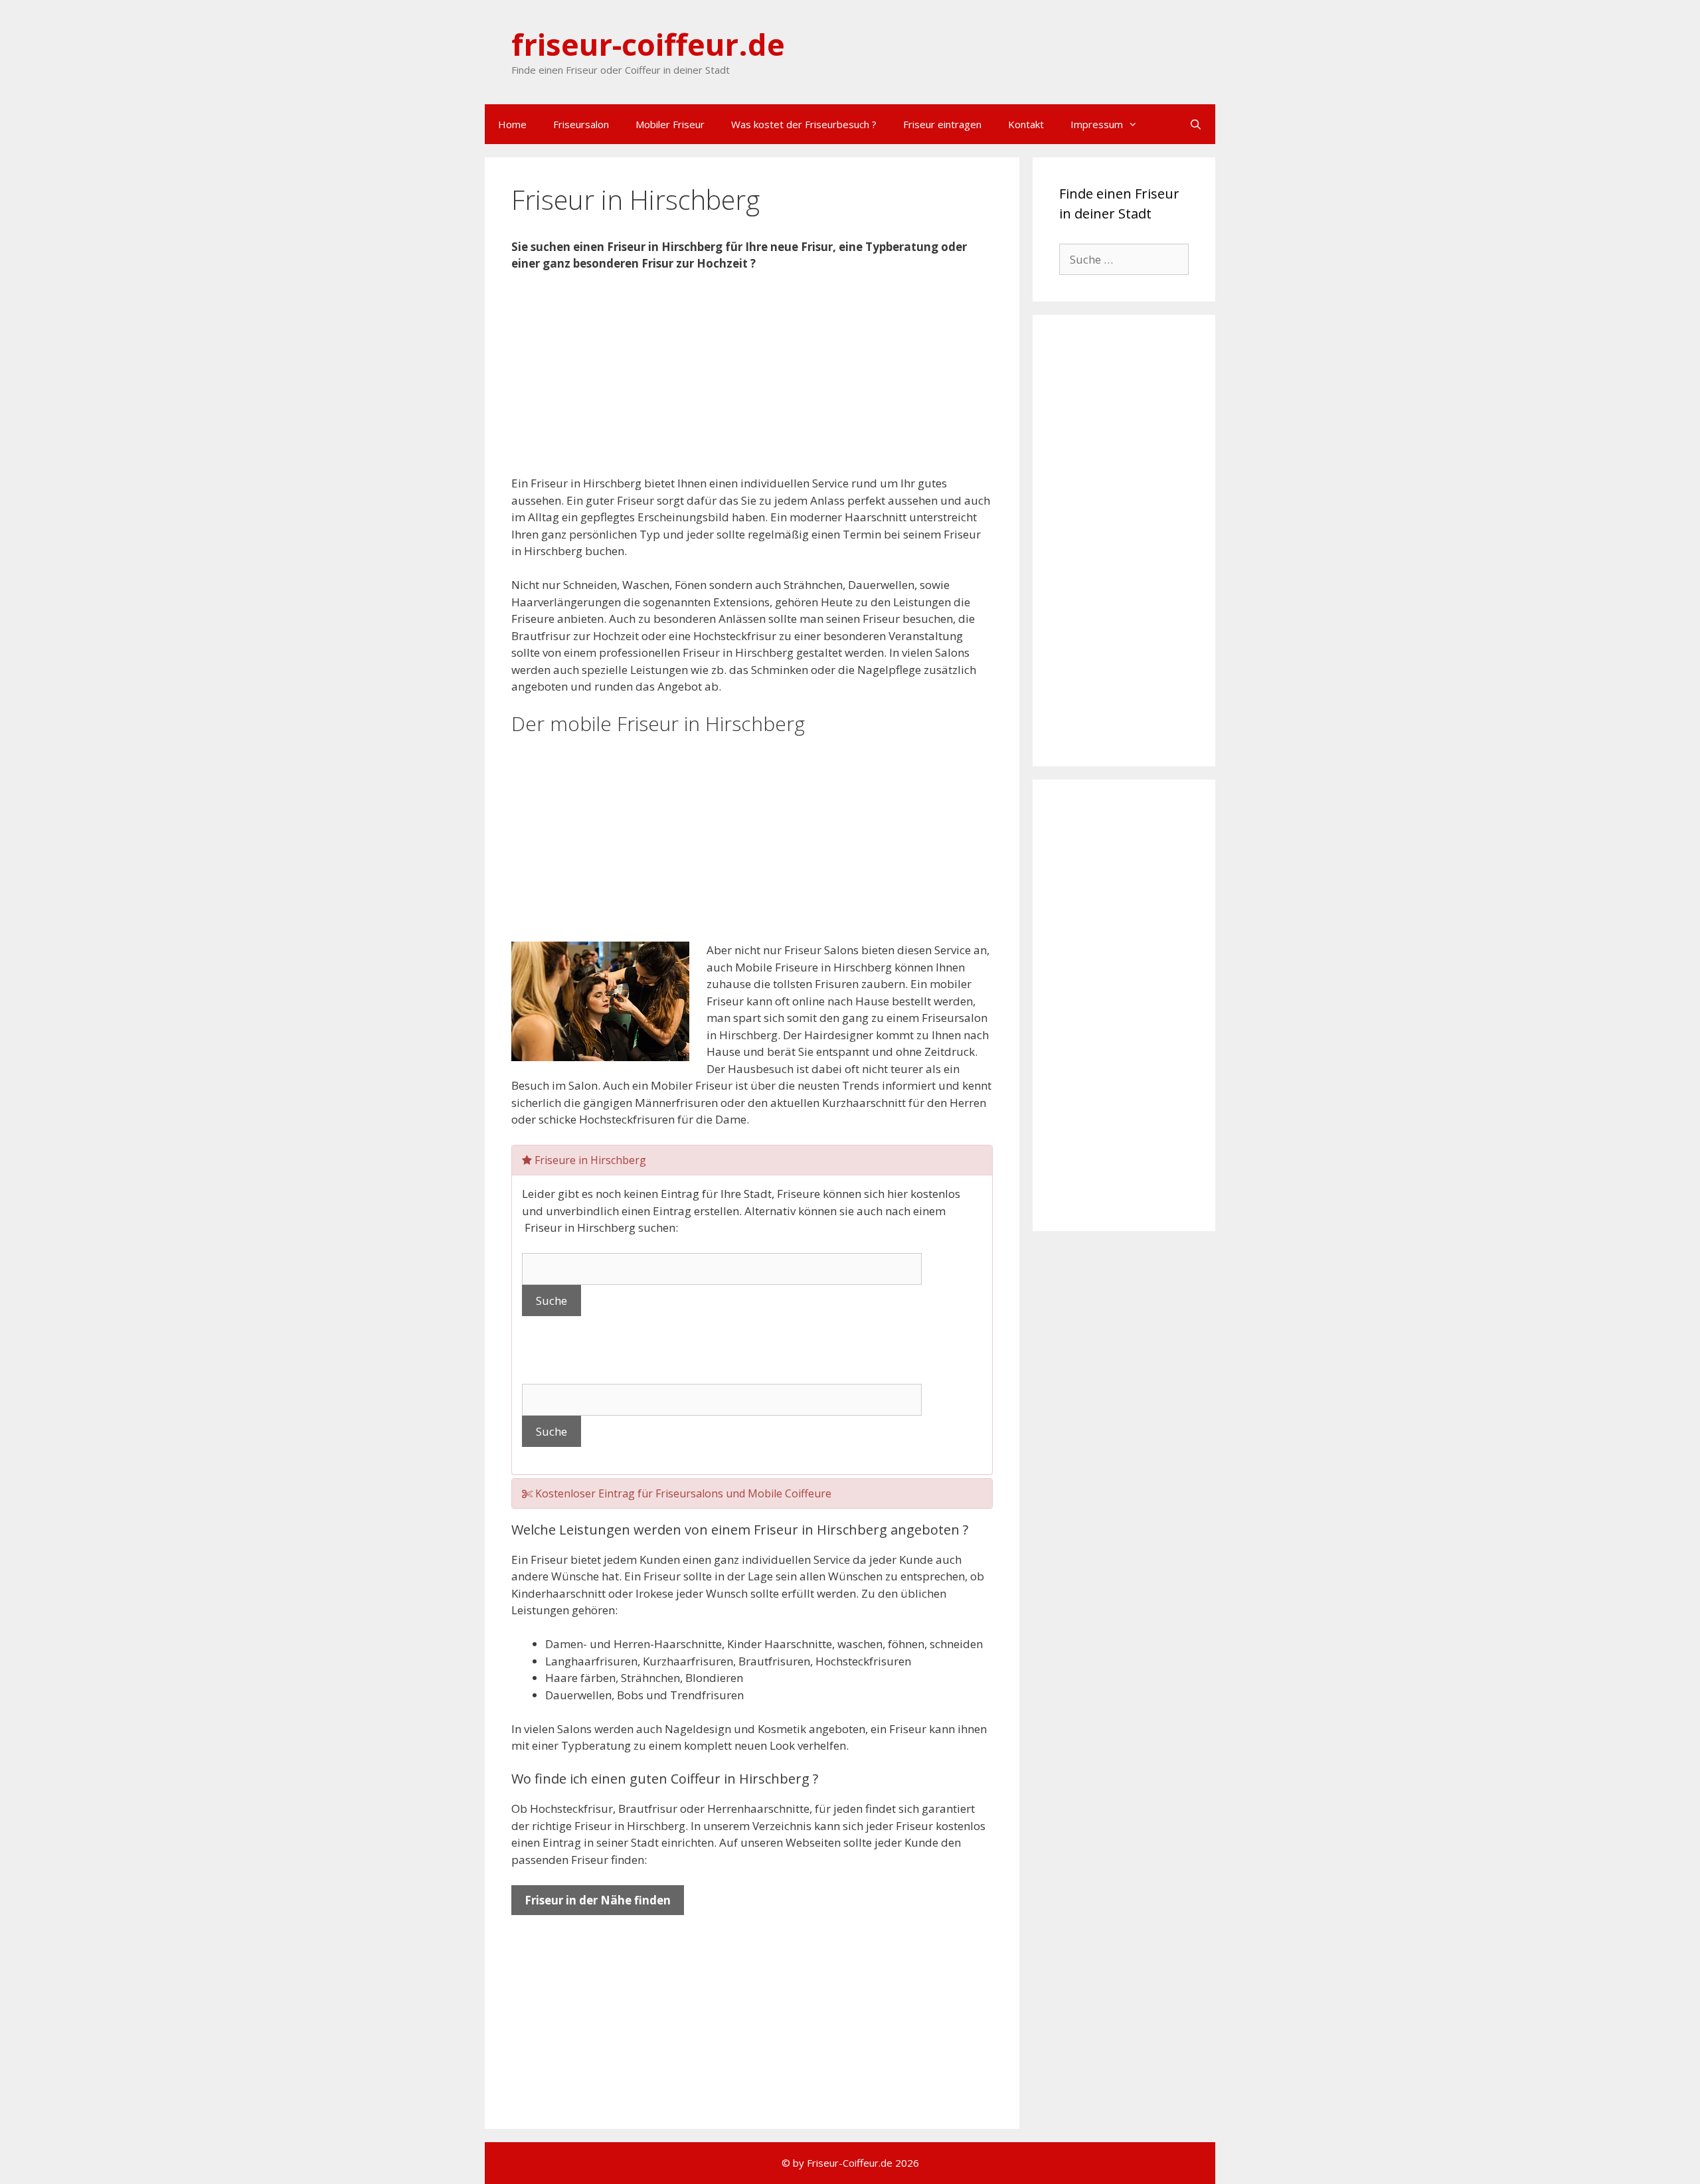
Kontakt (1026, 124)
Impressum (1097, 124)
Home (512, 124)
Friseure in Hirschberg (589, 1160)
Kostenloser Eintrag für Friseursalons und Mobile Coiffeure (682, 1493)
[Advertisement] (752, 382)
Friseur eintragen (942, 124)
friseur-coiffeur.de (648, 44)
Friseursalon (581, 124)
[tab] (752, 1160)
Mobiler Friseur (670, 124)
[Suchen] (1196, 124)
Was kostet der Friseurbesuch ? (804, 124)
